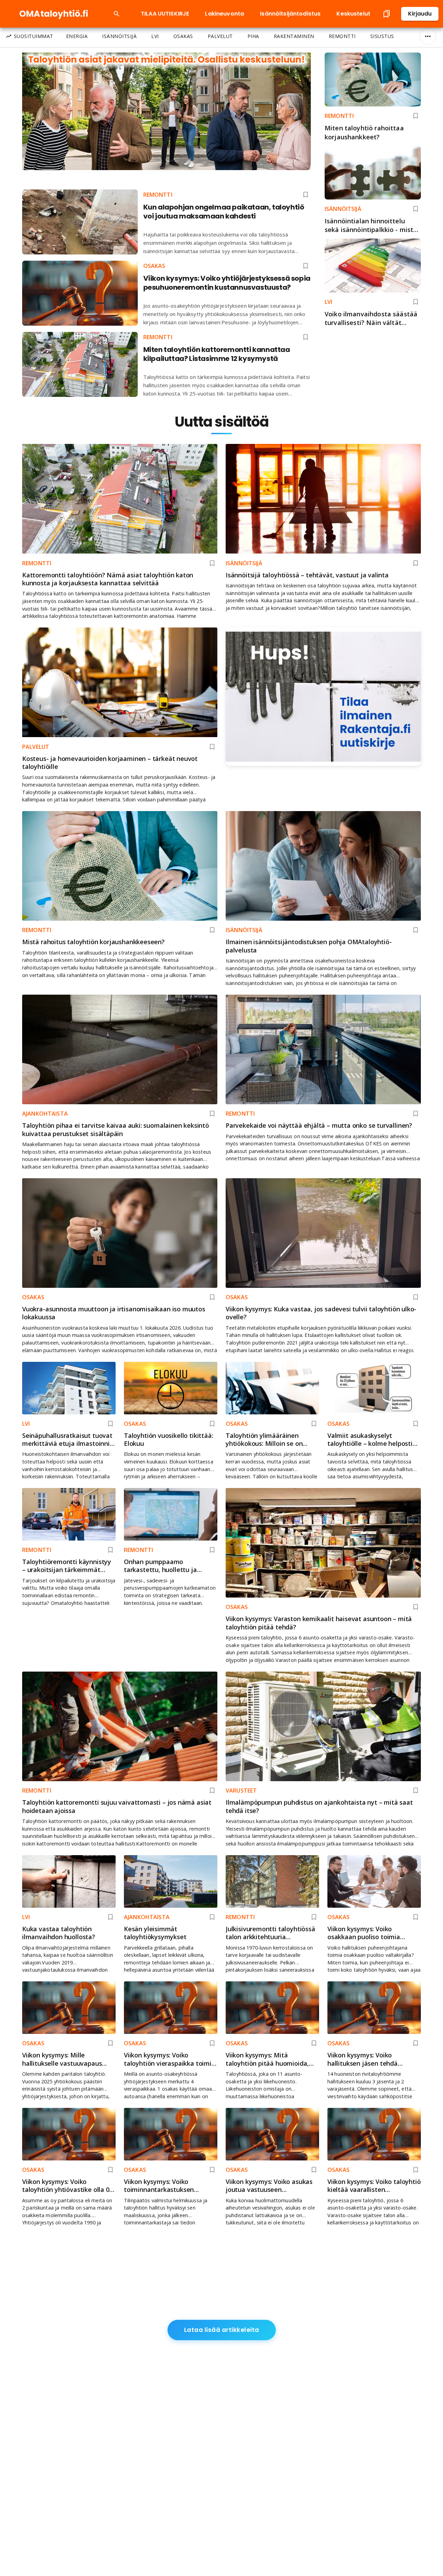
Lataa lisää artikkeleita (222, 2330)
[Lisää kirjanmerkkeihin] (416, 116)
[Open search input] (117, 14)
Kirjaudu (420, 14)
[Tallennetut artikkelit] (387, 14)
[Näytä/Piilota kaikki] (428, 36)
